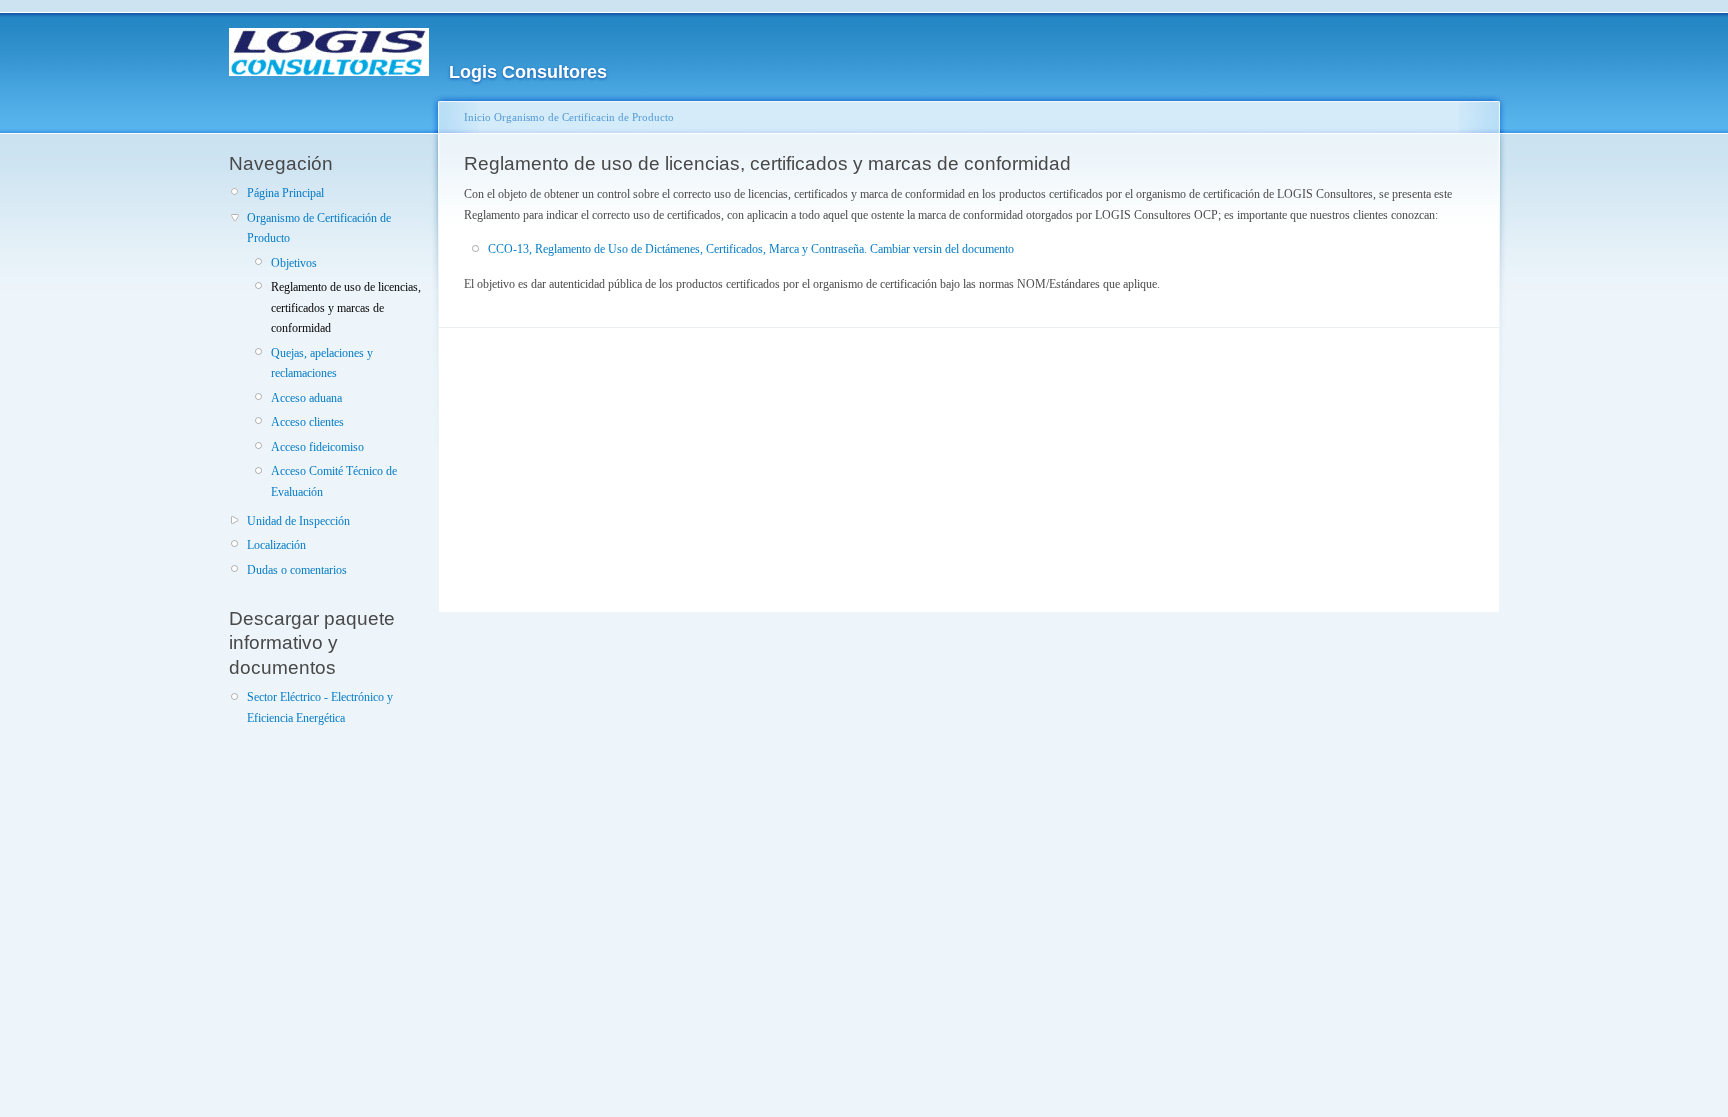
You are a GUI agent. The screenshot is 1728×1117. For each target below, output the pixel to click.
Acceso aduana (306, 398)
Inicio (477, 117)
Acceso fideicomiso (317, 447)
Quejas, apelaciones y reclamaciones (322, 363)
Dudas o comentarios (297, 570)
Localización (276, 545)
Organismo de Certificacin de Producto (584, 117)
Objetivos (294, 263)
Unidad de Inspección (298, 521)
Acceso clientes (307, 422)
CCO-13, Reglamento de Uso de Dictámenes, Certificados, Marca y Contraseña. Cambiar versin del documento (751, 249)
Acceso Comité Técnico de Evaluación (334, 481)
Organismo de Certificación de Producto (319, 228)
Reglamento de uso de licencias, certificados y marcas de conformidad (346, 307)
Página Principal (285, 193)
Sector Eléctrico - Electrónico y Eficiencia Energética (320, 707)
